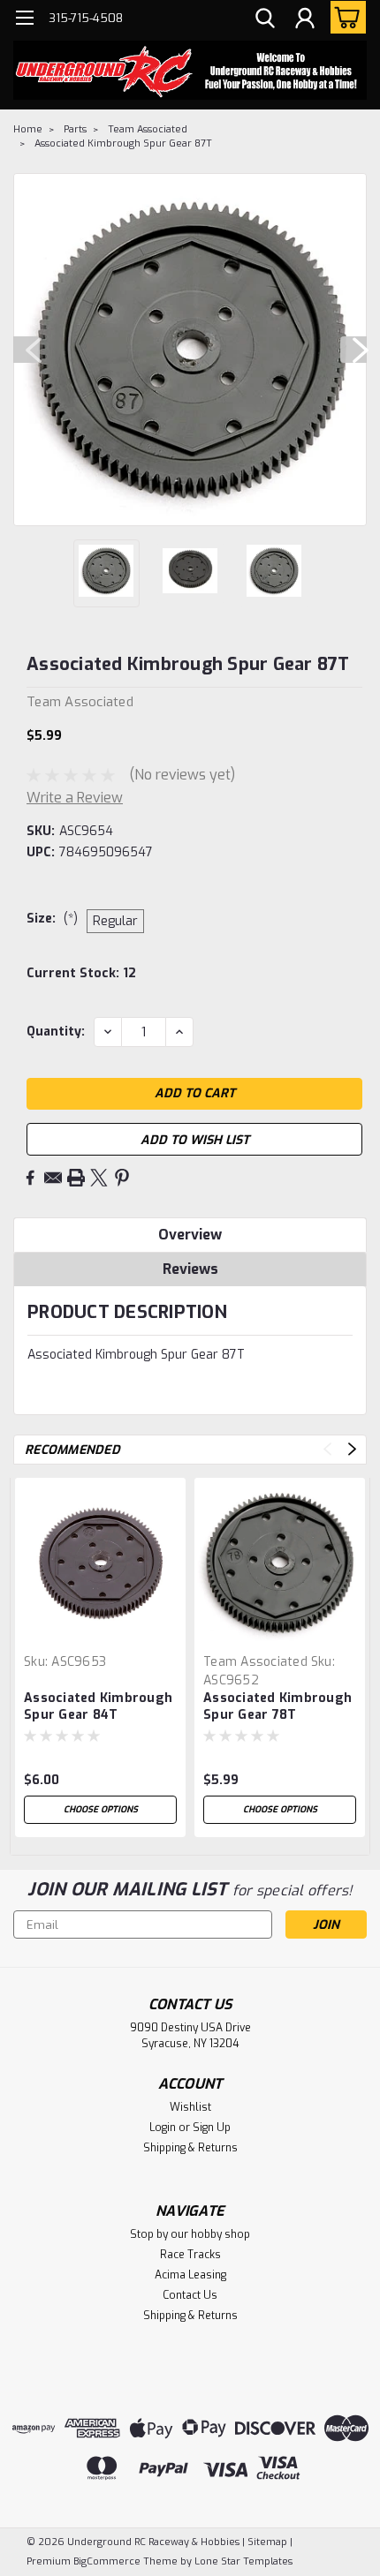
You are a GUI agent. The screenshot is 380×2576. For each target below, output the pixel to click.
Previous (27, 350)
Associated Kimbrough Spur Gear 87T (123, 143)
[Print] (76, 1178)
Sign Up (212, 2128)
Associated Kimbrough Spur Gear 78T (277, 1706)
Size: (52, 919)
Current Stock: (81, 973)
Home (28, 129)
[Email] (53, 1178)
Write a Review (75, 798)
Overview (190, 1235)
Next (353, 350)
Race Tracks (190, 2255)
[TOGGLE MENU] (24, 20)
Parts (75, 129)
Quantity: (56, 1032)
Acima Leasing (190, 2275)
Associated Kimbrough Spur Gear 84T (98, 1706)
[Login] (305, 20)
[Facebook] (30, 1178)
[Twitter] (99, 1178)
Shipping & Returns (190, 2148)
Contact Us (190, 2295)
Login (163, 2128)
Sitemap (267, 2542)
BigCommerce (107, 2561)
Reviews (190, 1269)
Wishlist (190, 2107)
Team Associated (148, 129)
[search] (265, 20)
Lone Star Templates (243, 2561)
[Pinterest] (122, 1178)
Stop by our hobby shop (190, 2234)
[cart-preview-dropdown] (344, 17)
